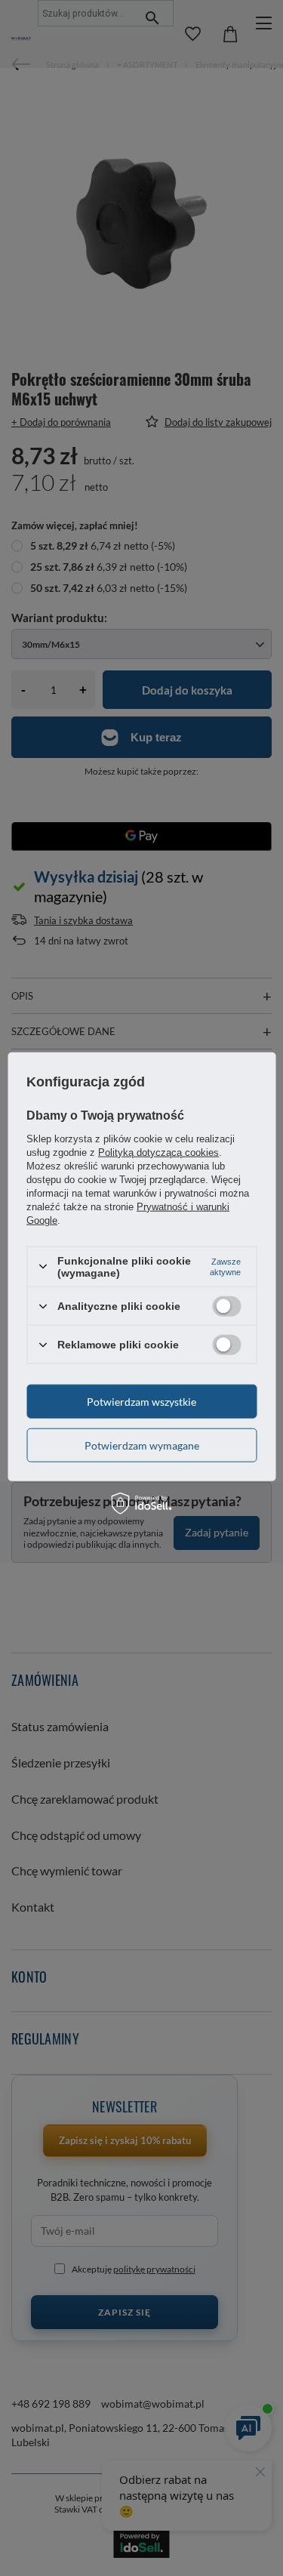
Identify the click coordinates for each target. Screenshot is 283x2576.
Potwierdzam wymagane (142, 1445)
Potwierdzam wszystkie (141, 1401)
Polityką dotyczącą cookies (158, 1152)
